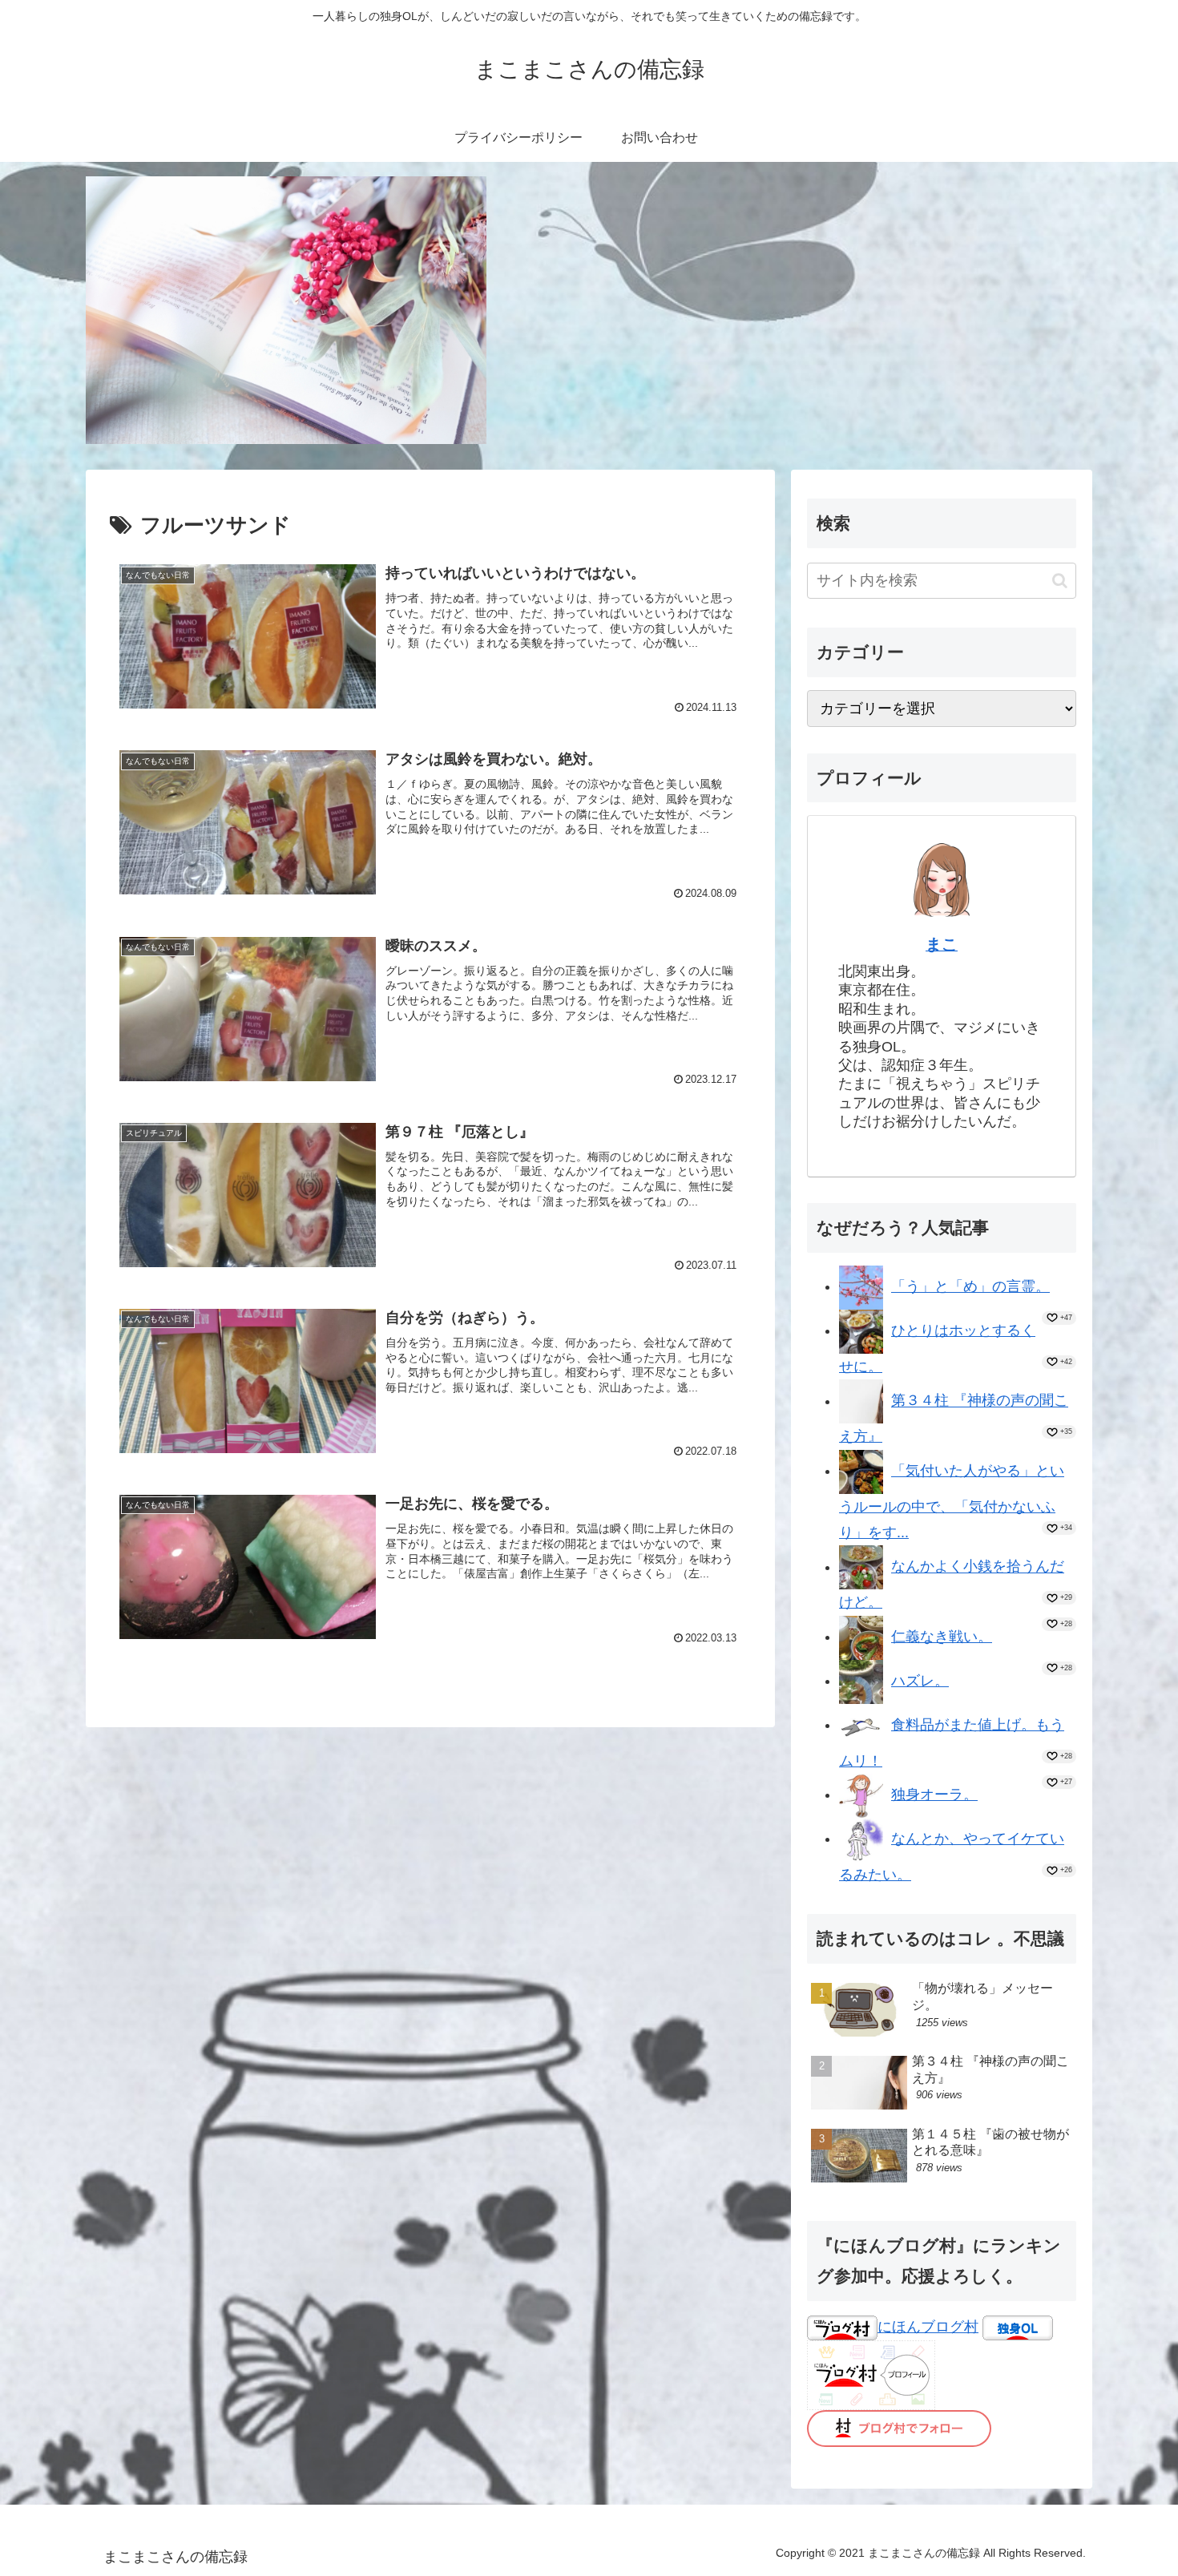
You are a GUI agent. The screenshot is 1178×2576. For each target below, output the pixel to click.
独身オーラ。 (934, 1795)
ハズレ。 (920, 1681)
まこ (942, 944)
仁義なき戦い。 (942, 1637)
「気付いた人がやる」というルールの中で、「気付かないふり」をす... (952, 1502)
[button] (1060, 581)
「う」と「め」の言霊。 (970, 1286)
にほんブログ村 (928, 2327)
